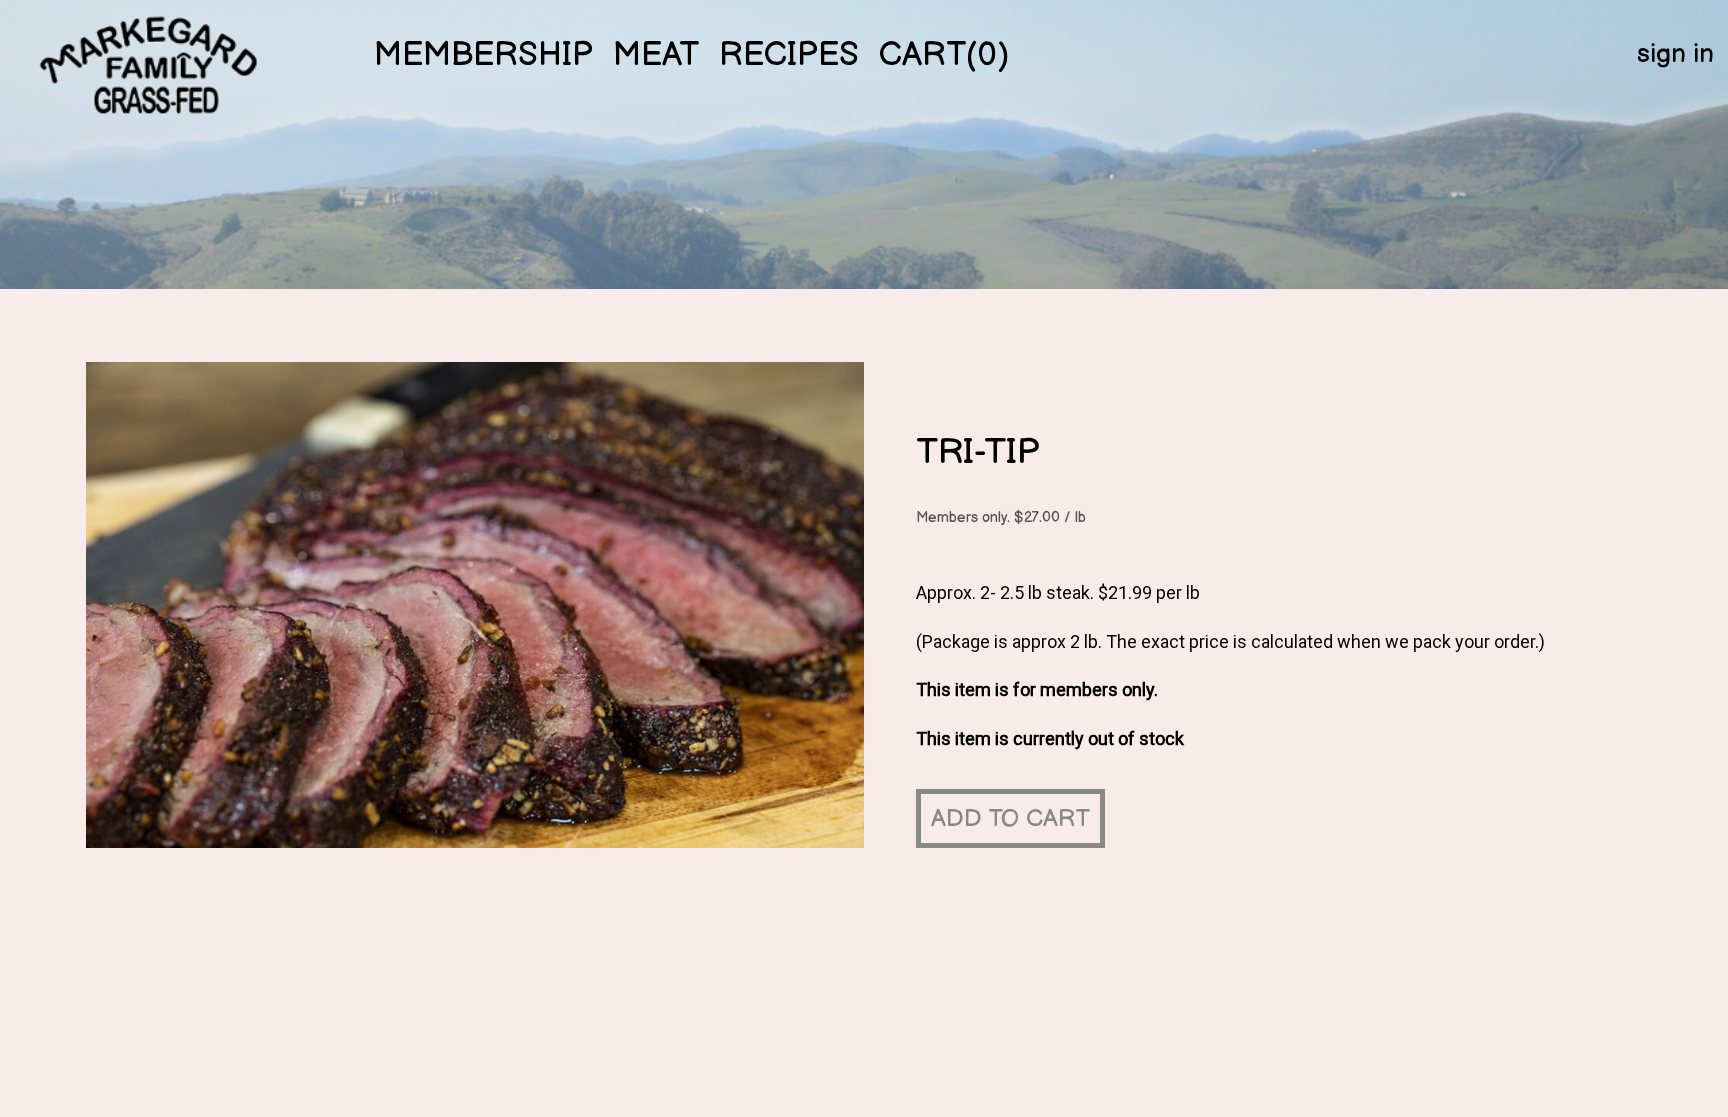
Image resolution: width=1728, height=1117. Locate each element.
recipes (789, 55)
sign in (1675, 54)
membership (483, 55)
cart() (944, 55)
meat (656, 55)
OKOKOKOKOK (153, 78)
